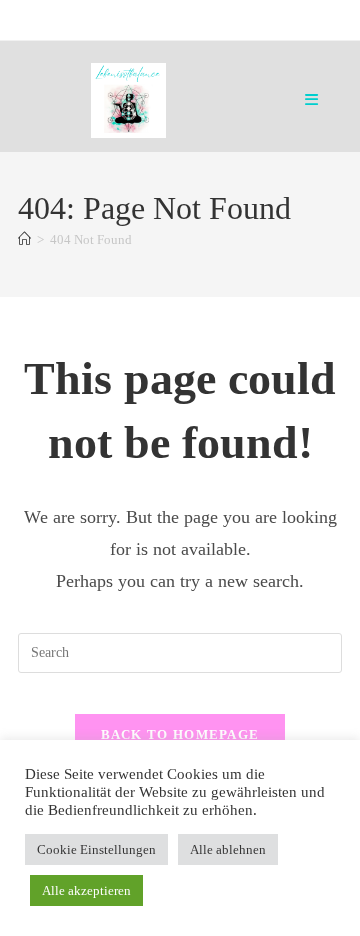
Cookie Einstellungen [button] (96, 849)
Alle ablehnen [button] (228, 849)
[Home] (24, 239)
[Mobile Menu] (312, 100)
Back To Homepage (180, 734)
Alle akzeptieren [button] (86, 890)
